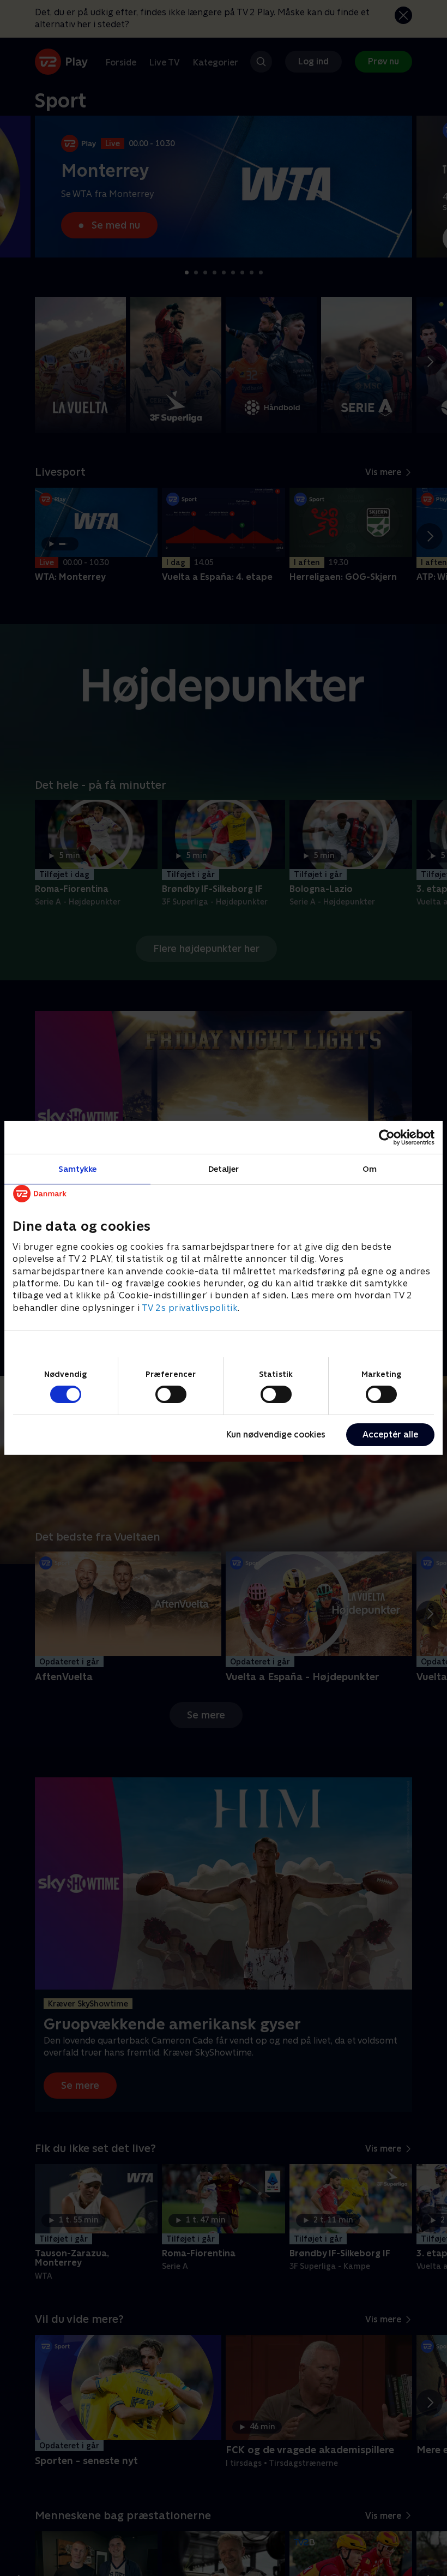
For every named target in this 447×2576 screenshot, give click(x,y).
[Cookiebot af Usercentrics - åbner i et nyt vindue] (387, 1137)
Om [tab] (370, 1169)
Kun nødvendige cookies (276, 1434)
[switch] (171, 1394)
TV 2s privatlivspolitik (190, 1308)
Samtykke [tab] (78, 1169)
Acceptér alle (390, 1434)
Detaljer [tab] (224, 1169)
